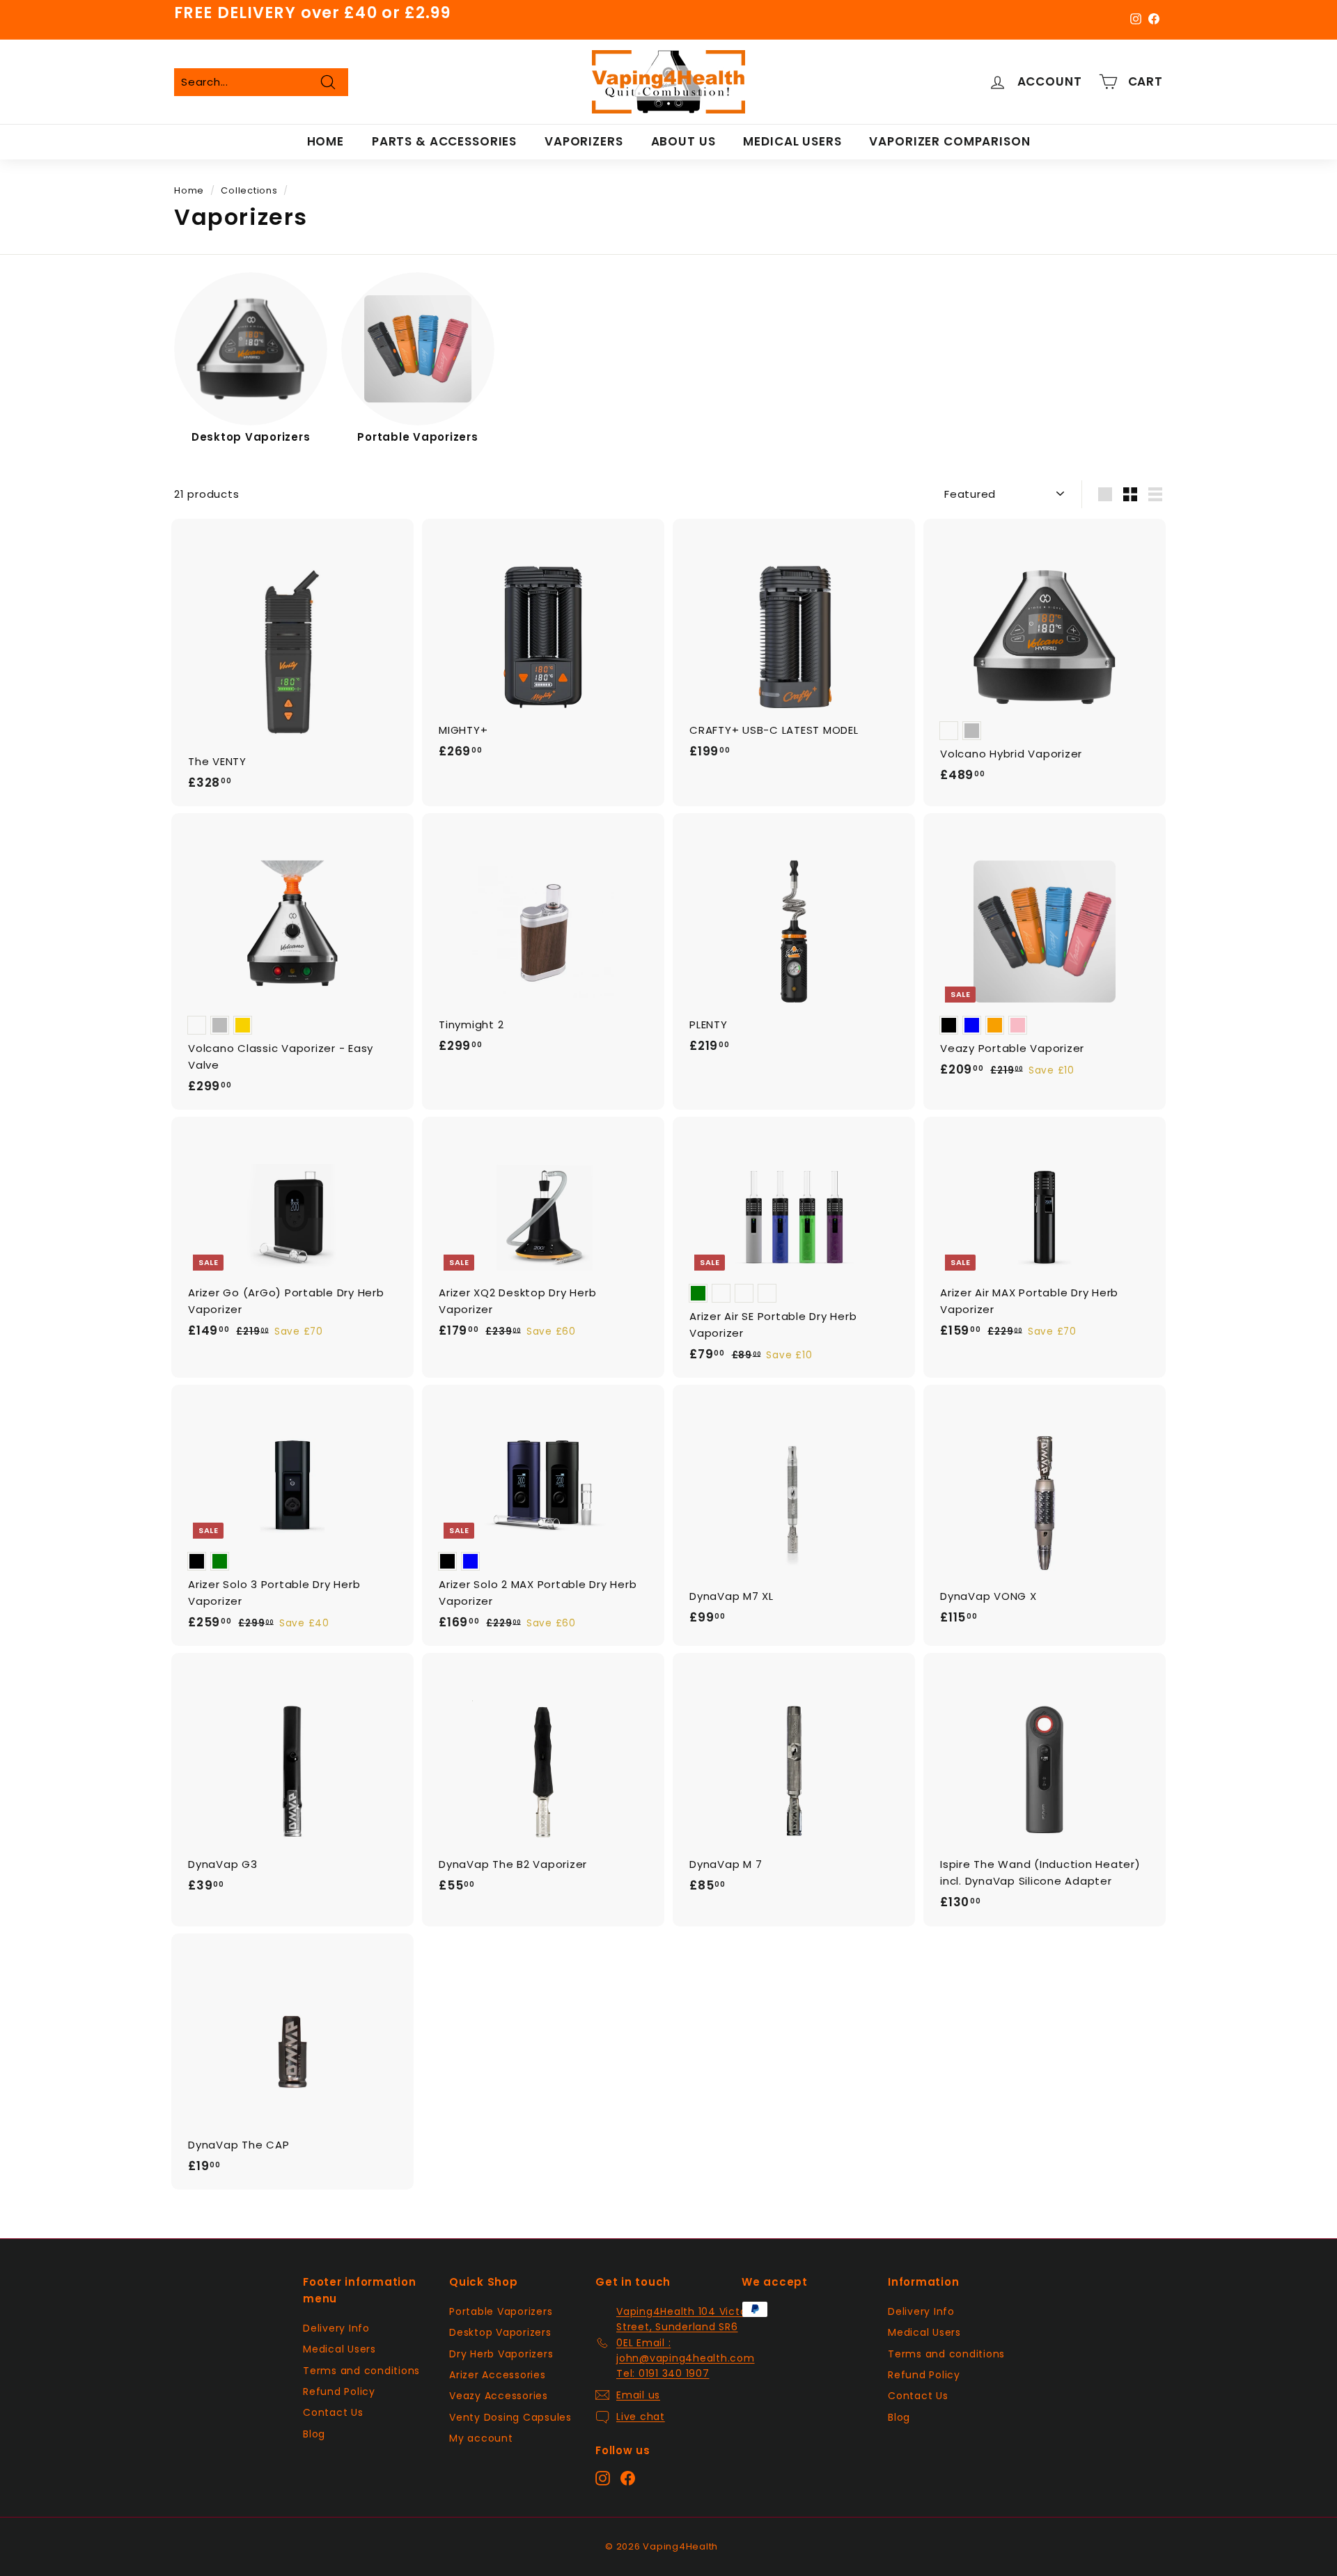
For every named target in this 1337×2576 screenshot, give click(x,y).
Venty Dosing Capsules (510, 2417)
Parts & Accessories (444, 141)
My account (481, 2438)
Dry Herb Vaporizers (501, 2354)
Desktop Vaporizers (500, 2332)
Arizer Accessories (498, 2375)
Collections (249, 190)
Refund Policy (339, 2392)
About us (683, 141)
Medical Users (792, 141)
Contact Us (333, 2412)
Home (326, 141)
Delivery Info (336, 2328)
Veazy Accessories (499, 2396)
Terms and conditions (361, 2371)
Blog (314, 2434)
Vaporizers (584, 141)
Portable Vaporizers (501, 2311)
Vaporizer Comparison (949, 141)
